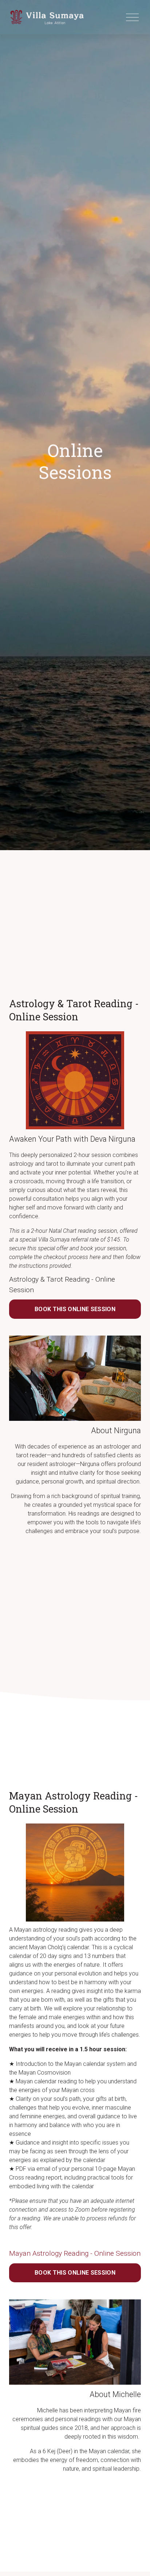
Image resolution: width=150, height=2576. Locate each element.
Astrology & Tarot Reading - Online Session (62, 1285)
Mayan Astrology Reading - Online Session (75, 2253)
